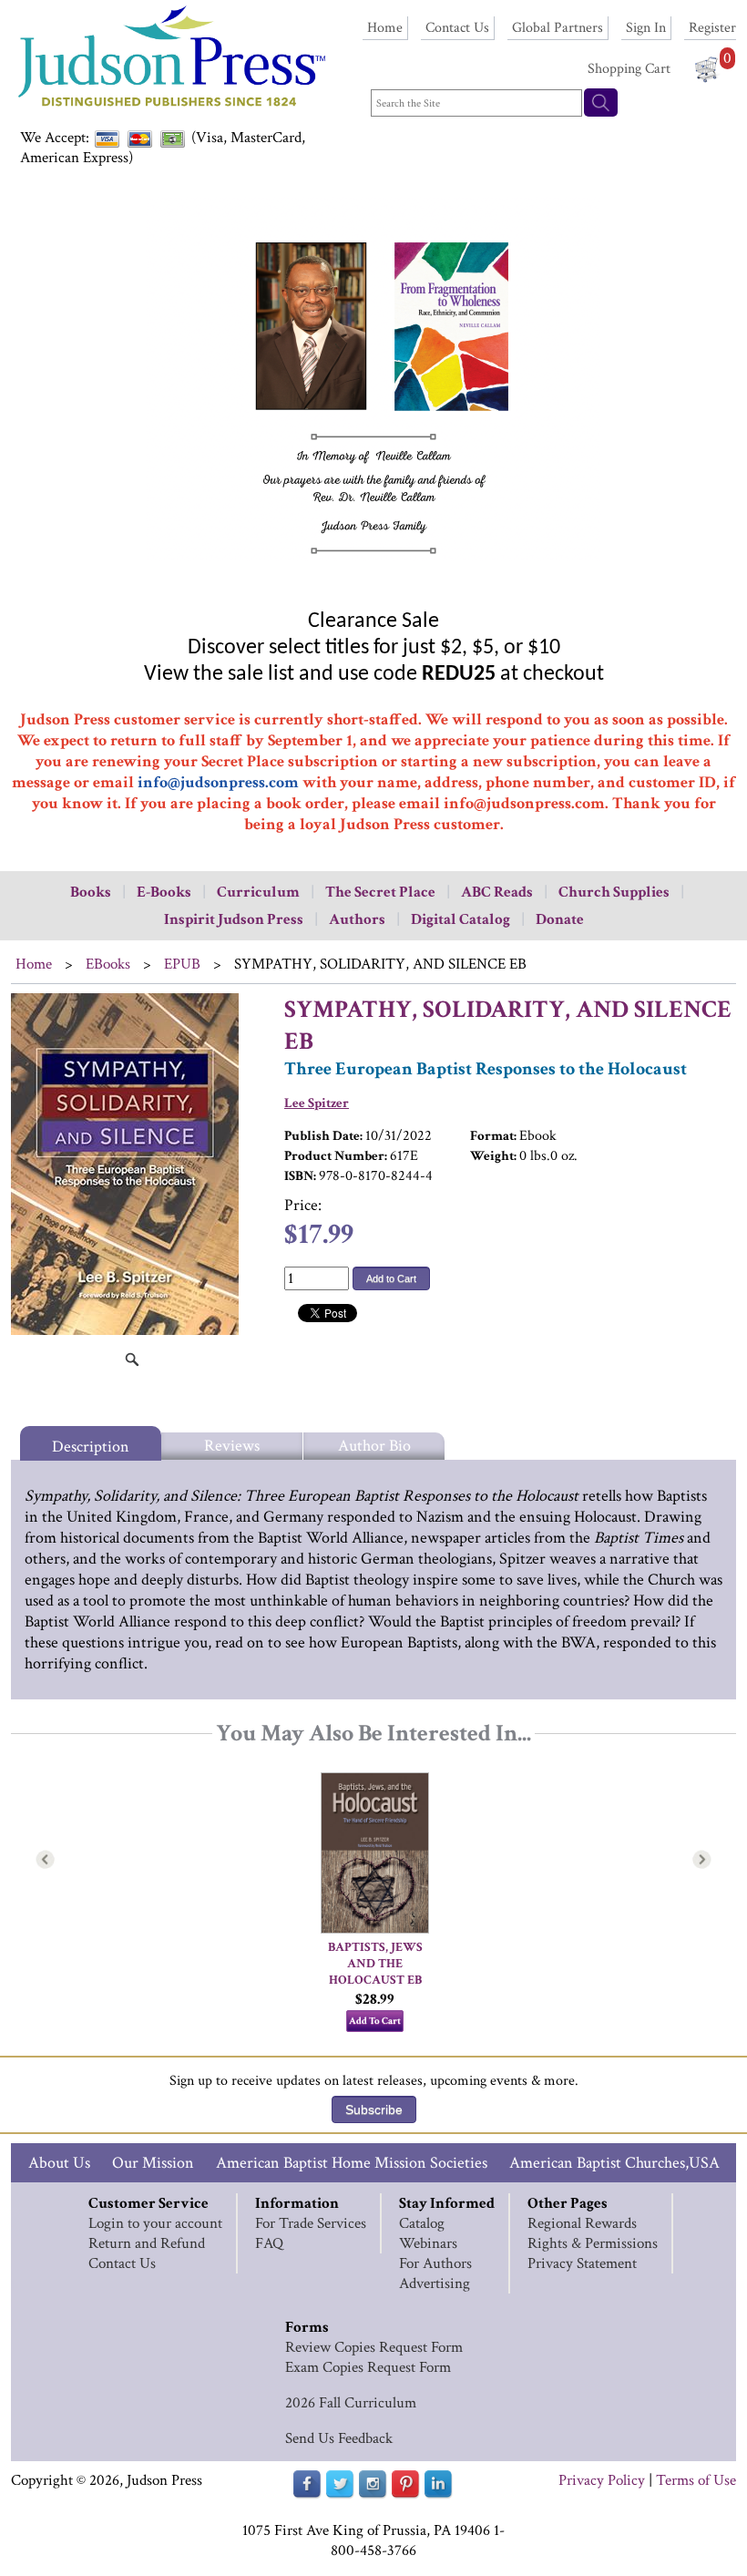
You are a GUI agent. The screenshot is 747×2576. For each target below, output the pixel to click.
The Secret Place (380, 892)
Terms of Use (696, 2480)
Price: (303, 1205)
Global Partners (558, 28)
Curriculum (258, 892)
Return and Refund (147, 2243)
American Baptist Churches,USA (614, 2163)
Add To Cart (375, 2021)
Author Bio (374, 1446)
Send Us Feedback (339, 2438)
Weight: (493, 1156)
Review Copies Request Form (374, 2347)
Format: (493, 1136)
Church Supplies (614, 892)
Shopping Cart (629, 69)
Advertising (435, 2284)
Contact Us (457, 28)
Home (385, 28)
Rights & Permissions (593, 2243)
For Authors (435, 2263)
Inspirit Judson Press (234, 919)
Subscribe (374, 2109)
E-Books (164, 892)
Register (712, 28)
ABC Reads (497, 892)
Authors (357, 919)
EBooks (108, 964)
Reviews (232, 1446)
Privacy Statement (582, 2263)
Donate (560, 919)
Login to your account (155, 2223)
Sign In (646, 28)
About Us (59, 2163)
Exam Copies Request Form (368, 2367)
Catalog (422, 2223)
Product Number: (336, 1156)
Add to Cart (391, 1278)
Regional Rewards (582, 2223)
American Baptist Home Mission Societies (352, 2163)
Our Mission (153, 2163)
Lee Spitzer (317, 1103)
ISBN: (300, 1176)
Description (91, 1447)
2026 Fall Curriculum (351, 2403)
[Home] (170, 109)
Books (91, 892)
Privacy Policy (602, 2480)
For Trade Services (311, 2223)
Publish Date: (323, 1136)
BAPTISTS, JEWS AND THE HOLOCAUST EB (377, 1964)
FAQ (269, 2243)
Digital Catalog (460, 919)
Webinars (428, 2243)
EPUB (182, 964)
